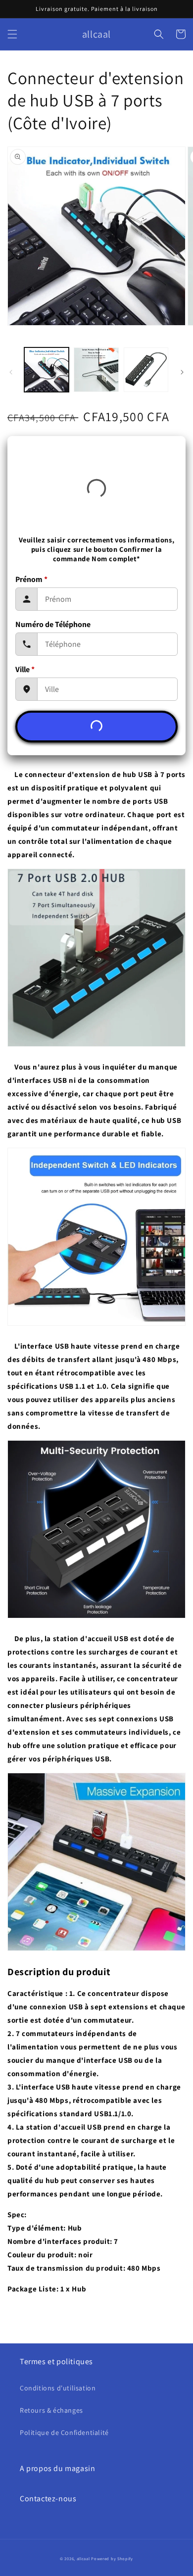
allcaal (83, 2558)
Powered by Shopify (112, 2558)
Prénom (31, 579)
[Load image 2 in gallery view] (96, 370)
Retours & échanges (51, 2410)
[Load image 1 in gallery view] (47, 370)
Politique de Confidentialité (64, 2432)
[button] (12, 34)
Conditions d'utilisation (58, 2388)
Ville (25, 669)
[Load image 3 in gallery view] (146, 370)
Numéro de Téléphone (53, 624)
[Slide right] (182, 372)
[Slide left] (11, 372)
